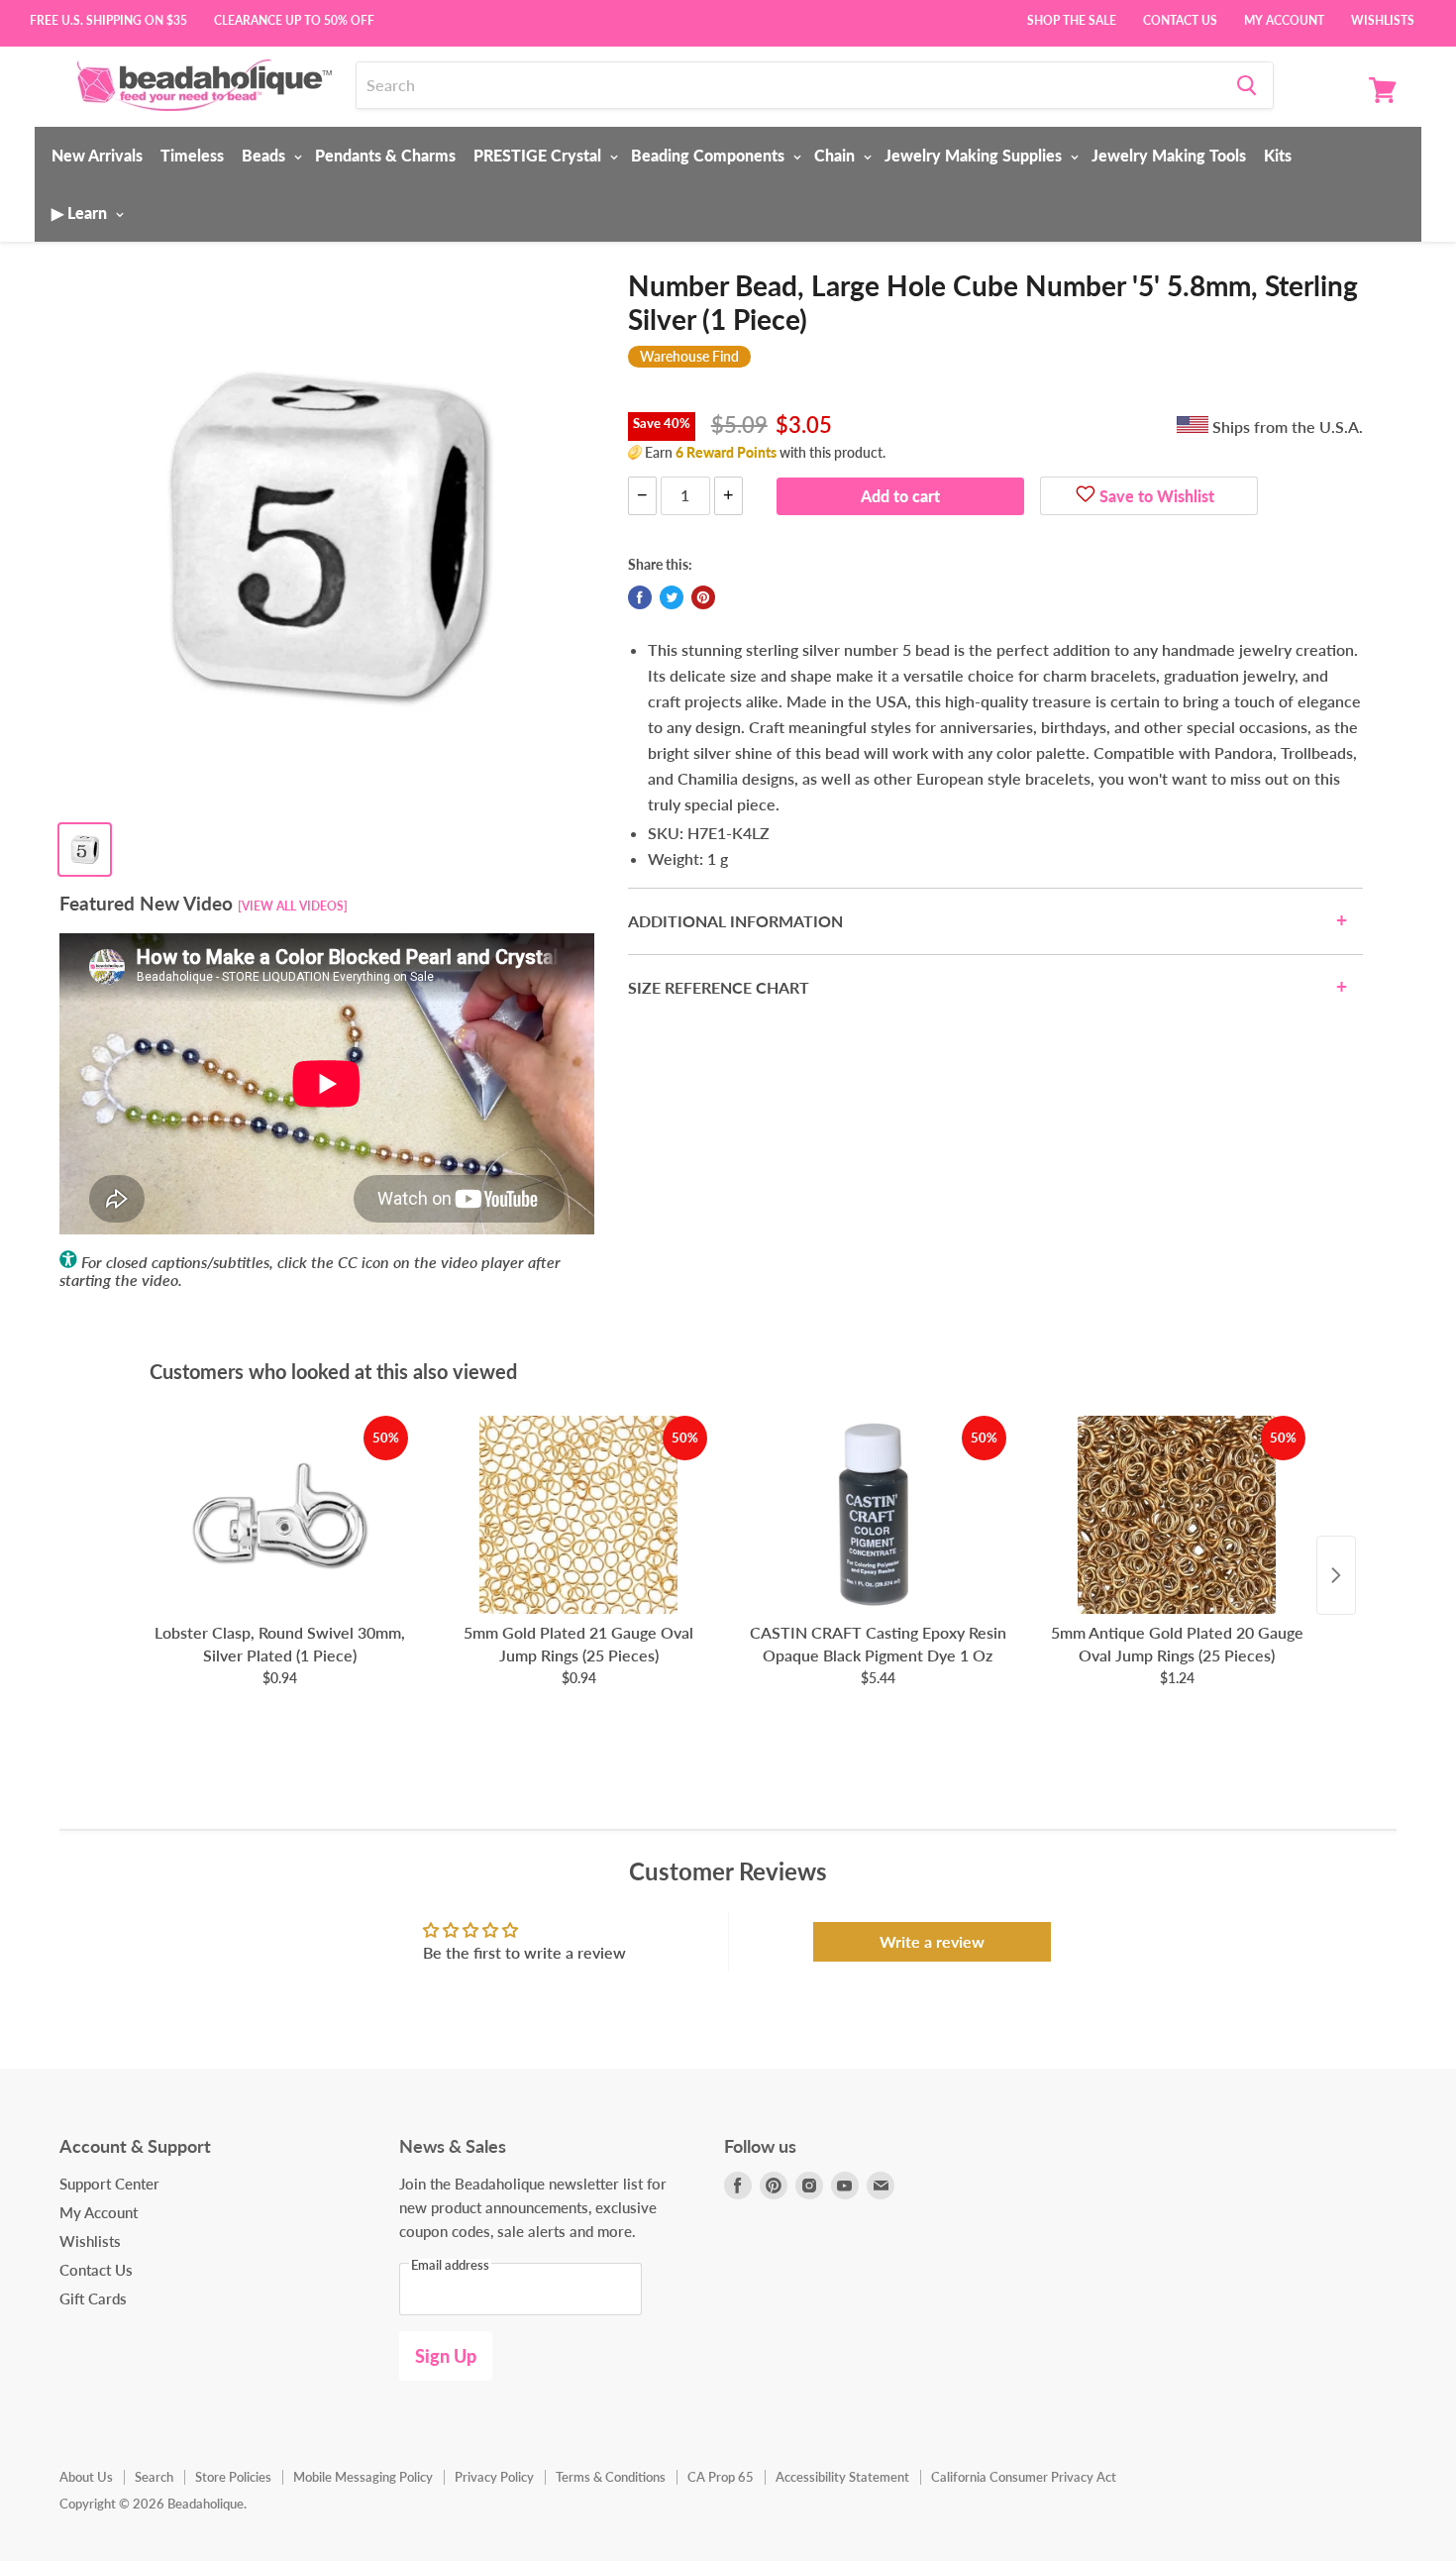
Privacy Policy (494, 2477)
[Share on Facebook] (640, 597)
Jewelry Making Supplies (975, 155)
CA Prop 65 (721, 2477)
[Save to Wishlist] (1086, 496)
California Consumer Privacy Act (1024, 2477)
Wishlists (1383, 19)
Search (154, 2477)
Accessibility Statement (842, 2477)
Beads (265, 155)
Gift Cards (93, 2298)
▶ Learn (81, 213)
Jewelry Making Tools (1169, 155)
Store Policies (233, 2477)
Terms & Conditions (611, 2477)
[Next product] (1336, 1575)
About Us (86, 2477)
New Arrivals (97, 155)
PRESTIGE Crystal (539, 155)
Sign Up (446, 2356)
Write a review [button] (932, 1941)
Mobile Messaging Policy (363, 2477)
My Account (1284, 19)
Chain (836, 155)
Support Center (109, 2184)
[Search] (1247, 85)
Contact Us (1180, 19)
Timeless (192, 155)
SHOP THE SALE (1072, 19)
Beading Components (710, 155)
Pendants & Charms (385, 155)
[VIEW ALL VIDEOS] (293, 906)
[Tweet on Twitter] (672, 597)
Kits (1278, 155)
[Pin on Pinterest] (703, 597)
